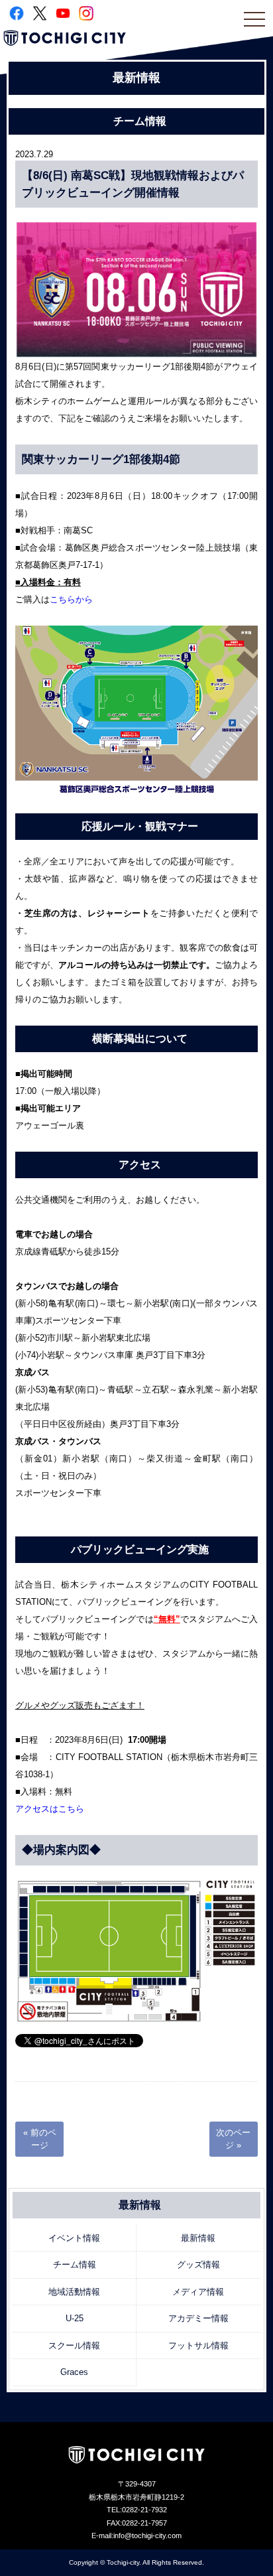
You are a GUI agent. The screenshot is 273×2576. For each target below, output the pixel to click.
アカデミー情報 (198, 2318)
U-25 (75, 2318)
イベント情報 (74, 2238)
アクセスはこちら (50, 1809)
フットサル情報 (198, 2345)
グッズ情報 (198, 2265)
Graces (74, 2372)
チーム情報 (75, 2265)
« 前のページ (40, 2139)
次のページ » (233, 2139)
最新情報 (198, 2238)
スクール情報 (74, 2345)
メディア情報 (198, 2292)
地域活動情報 (74, 2292)
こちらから (71, 599)
